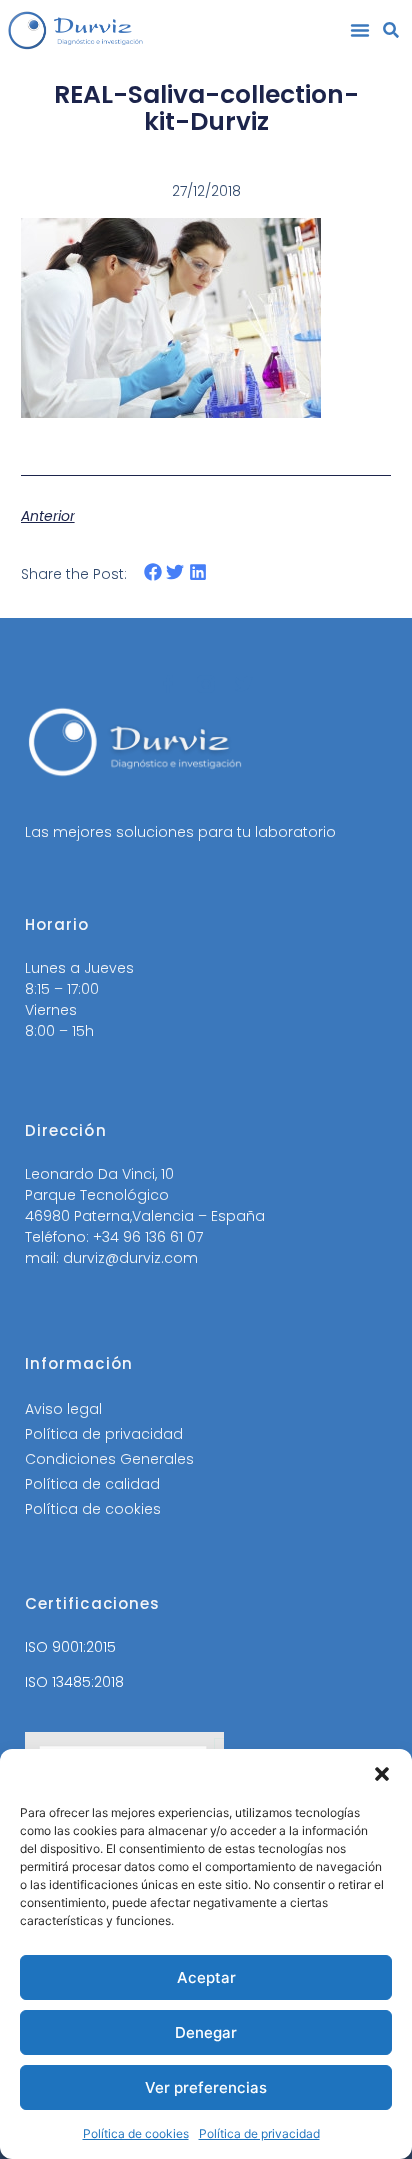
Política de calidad (92, 1484)
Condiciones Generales (109, 1459)
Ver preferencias (206, 2087)
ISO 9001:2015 (70, 1647)
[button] (382, 1774)
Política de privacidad (259, 2133)
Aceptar (206, 1977)
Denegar (206, 2032)
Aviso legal (63, 1409)
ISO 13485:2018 (74, 1682)
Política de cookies (136, 2133)
